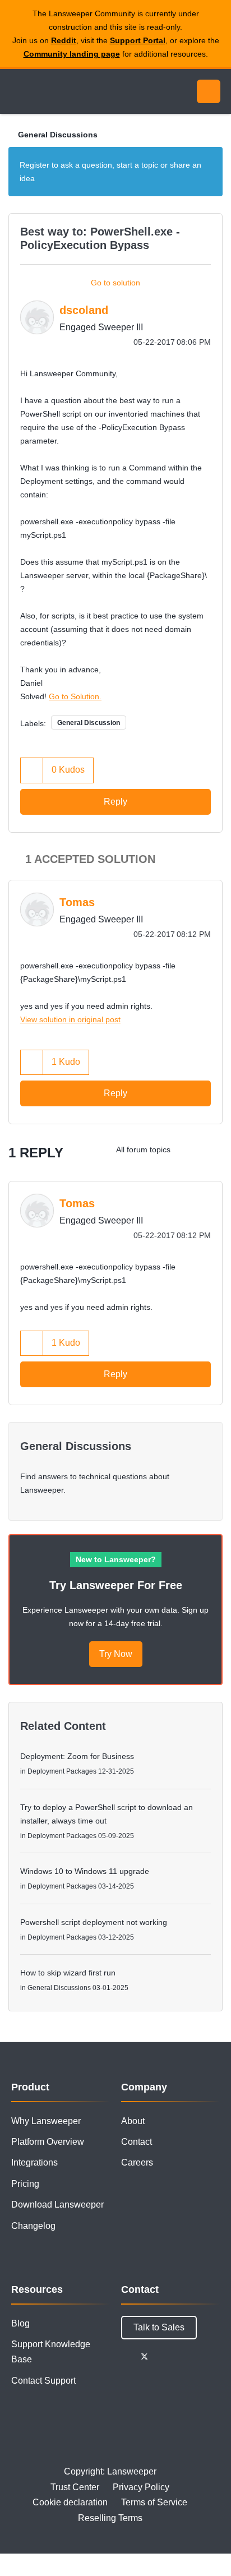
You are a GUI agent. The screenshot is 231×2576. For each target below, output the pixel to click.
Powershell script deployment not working (94, 1922)
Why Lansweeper (46, 2121)
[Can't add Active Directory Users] (211, 1149)
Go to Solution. (75, 696)
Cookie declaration (70, 2502)
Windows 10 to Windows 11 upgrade (85, 1871)
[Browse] (17, 91)
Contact (137, 2142)
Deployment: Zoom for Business (77, 1756)
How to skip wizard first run (68, 1973)
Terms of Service (154, 2502)
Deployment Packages (62, 1771)
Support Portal (138, 40)
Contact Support (43, 2381)
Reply (115, 802)
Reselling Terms (110, 2518)
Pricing (25, 2184)
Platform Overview (48, 2142)
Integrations (34, 2162)
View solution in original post (70, 1019)
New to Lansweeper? (116, 1559)
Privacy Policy (141, 2487)
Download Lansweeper (57, 2205)
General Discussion (89, 723)
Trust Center (75, 2487)
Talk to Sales (159, 2327)
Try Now (116, 1654)
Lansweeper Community (62, 91)
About (133, 2121)
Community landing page (72, 54)
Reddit (64, 40)
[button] (32, 770)
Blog (20, 2323)
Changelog (33, 2226)
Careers (137, 2162)
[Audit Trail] (189, 1149)
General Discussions (58, 135)
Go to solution (115, 283)
